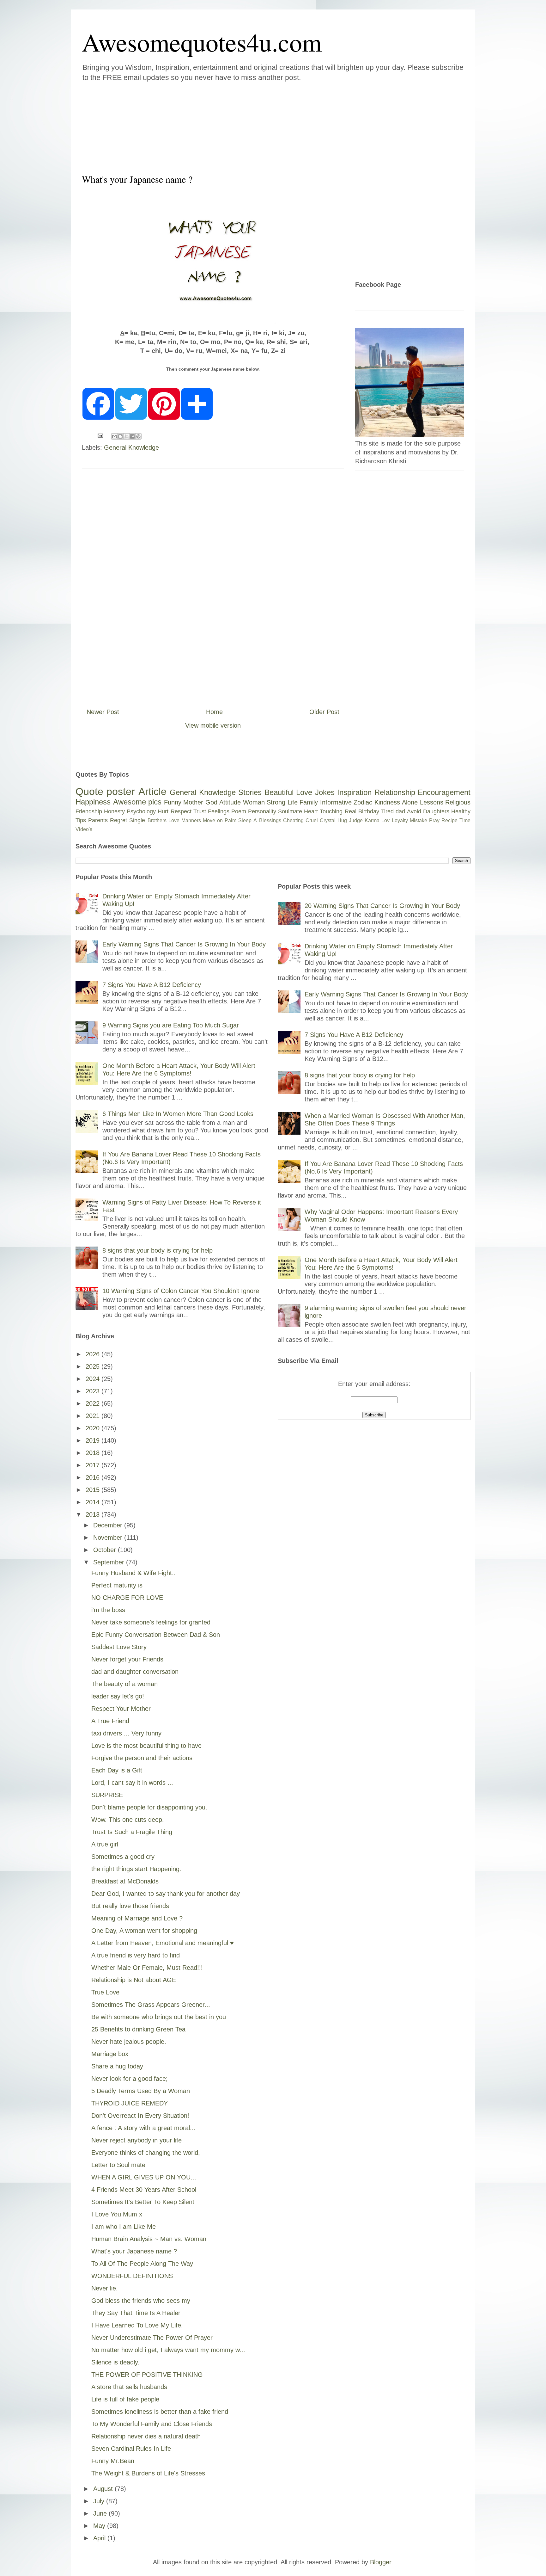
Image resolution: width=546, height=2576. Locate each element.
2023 (94, 1391)
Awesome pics (137, 802)
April (100, 2538)
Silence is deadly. (115, 2362)
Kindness (387, 802)
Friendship (89, 811)
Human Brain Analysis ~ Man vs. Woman (149, 2239)
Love (304, 792)
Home (214, 712)
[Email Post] (100, 435)
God (211, 802)
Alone (410, 802)
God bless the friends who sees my (141, 2301)
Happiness (93, 802)
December (109, 1525)
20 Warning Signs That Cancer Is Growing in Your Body (382, 906)
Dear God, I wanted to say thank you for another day (166, 1894)
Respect (181, 811)
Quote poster (105, 792)
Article (152, 792)
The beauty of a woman (124, 1684)
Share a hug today (117, 2066)
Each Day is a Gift (117, 1770)
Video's (84, 829)
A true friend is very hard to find (136, 1955)
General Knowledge (131, 447)
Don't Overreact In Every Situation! (140, 2116)
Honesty (114, 811)
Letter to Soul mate (118, 2165)
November (109, 1538)
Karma (372, 820)
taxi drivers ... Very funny (126, 1733)
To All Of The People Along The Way (142, 2264)
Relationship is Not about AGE (134, 1980)
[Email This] (114, 436)
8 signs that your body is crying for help (158, 1250)
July (100, 2501)
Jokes (325, 792)
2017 (94, 1465)
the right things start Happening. (136, 1869)
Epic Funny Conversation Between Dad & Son (156, 1635)
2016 (94, 1477)
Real (351, 811)
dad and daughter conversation (135, 1672)
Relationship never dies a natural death (146, 2436)
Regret (118, 820)
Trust (200, 811)
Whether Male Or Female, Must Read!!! (147, 1968)
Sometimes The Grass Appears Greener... (151, 2005)
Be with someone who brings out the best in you (159, 2017)
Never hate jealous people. (129, 2042)
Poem (239, 811)
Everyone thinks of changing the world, (146, 2153)
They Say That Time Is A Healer (136, 2313)
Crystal (328, 820)
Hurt (163, 811)
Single (137, 820)
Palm (231, 820)
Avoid (414, 811)
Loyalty (400, 820)
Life (293, 802)
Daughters (436, 811)
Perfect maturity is (117, 1585)
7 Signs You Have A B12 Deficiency (152, 985)
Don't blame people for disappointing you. (149, 1807)
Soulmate (290, 811)
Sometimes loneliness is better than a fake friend (160, 2412)
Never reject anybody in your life (136, 2140)
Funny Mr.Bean (113, 2461)
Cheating (293, 820)
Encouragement (444, 792)
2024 (94, 1379)
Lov (385, 820)
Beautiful (279, 792)
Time (465, 820)
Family (309, 802)
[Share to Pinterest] (138, 436)
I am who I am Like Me (124, 2227)
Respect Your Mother (121, 1709)
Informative (336, 802)
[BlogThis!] (120, 436)
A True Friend (110, 1721)
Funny (173, 802)
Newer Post (103, 712)
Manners (191, 820)
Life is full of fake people (125, 2399)
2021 (94, 1416)
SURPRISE (107, 1795)
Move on (213, 820)
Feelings (219, 811)
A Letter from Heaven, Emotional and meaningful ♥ (163, 1943)
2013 (94, 1514)
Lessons (432, 802)
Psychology (141, 811)
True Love (105, 1992)
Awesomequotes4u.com (202, 42)
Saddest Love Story (119, 1647)
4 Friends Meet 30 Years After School (144, 2190)
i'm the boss (108, 1610)
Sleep (245, 820)
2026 (94, 1354)
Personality (262, 811)
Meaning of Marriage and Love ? (137, 1918)
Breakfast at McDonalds (125, 1881)
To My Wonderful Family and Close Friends (152, 2424)
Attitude (230, 802)
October (106, 1550)
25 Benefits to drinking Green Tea (138, 2029)
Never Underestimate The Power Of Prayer (152, 2338)
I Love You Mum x (117, 2214)
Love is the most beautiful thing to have (146, 1746)
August (104, 2489)
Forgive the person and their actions (142, 1758)
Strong (276, 802)
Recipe (449, 820)
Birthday (369, 811)
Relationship (395, 792)
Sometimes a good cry (123, 1857)
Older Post (324, 712)
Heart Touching (323, 811)
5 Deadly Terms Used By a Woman (141, 2091)
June (101, 2513)
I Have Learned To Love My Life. (137, 2325)
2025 (94, 1366)
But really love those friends (130, 1906)
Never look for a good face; (130, 2079)
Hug (342, 820)
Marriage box (110, 2054)
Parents (98, 820)
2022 (94, 1403)
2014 (94, 1502)
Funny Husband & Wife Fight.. (133, 1573)
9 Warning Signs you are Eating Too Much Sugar (171, 1025)
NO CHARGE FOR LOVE (127, 1598)
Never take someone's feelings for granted (151, 1622)
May (100, 2526)
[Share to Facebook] (132, 436)
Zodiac (363, 802)
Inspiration (354, 792)
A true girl (105, 1844)
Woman (254, 802)
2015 (94, 1490)
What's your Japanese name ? (134, 2251)
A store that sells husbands (129, 2387)
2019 (94, 1440)
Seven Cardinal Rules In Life (131, 2449)
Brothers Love (164, 820)
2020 (94, 1428)
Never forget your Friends (127, 1659)
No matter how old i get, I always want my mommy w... (168, 2350)
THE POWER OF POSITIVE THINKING (147, 2375)
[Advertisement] (235, 126)
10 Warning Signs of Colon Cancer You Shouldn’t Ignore (181, 1291)
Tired (387, 811)
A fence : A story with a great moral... (143, 2128)
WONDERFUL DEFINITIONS (132, 2276)
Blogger (381, 2562)
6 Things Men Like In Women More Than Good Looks (178, 1114)
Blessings (270, 820)
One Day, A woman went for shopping (144, 1931)
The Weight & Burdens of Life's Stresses (148, 2473)
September (110, 1562)
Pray (434, 820)
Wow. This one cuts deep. (128, 1820)
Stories (250, 792)
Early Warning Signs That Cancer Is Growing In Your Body (184, 944)
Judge (356, 820)
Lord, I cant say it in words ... (132, 1783)
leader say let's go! (118, 1696)
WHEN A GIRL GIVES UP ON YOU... (144, 2177)
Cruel (312, 820)
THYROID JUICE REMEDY (130, 2103)
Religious (458, 802)
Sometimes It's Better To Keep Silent (143, 2202)
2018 (94, 1453)
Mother (193, 802)
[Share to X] (126, 436)
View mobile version (213, 725)
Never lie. (105, 2288)
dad (400, 811)
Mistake (419, 820)
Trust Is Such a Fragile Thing (132, 1832)
